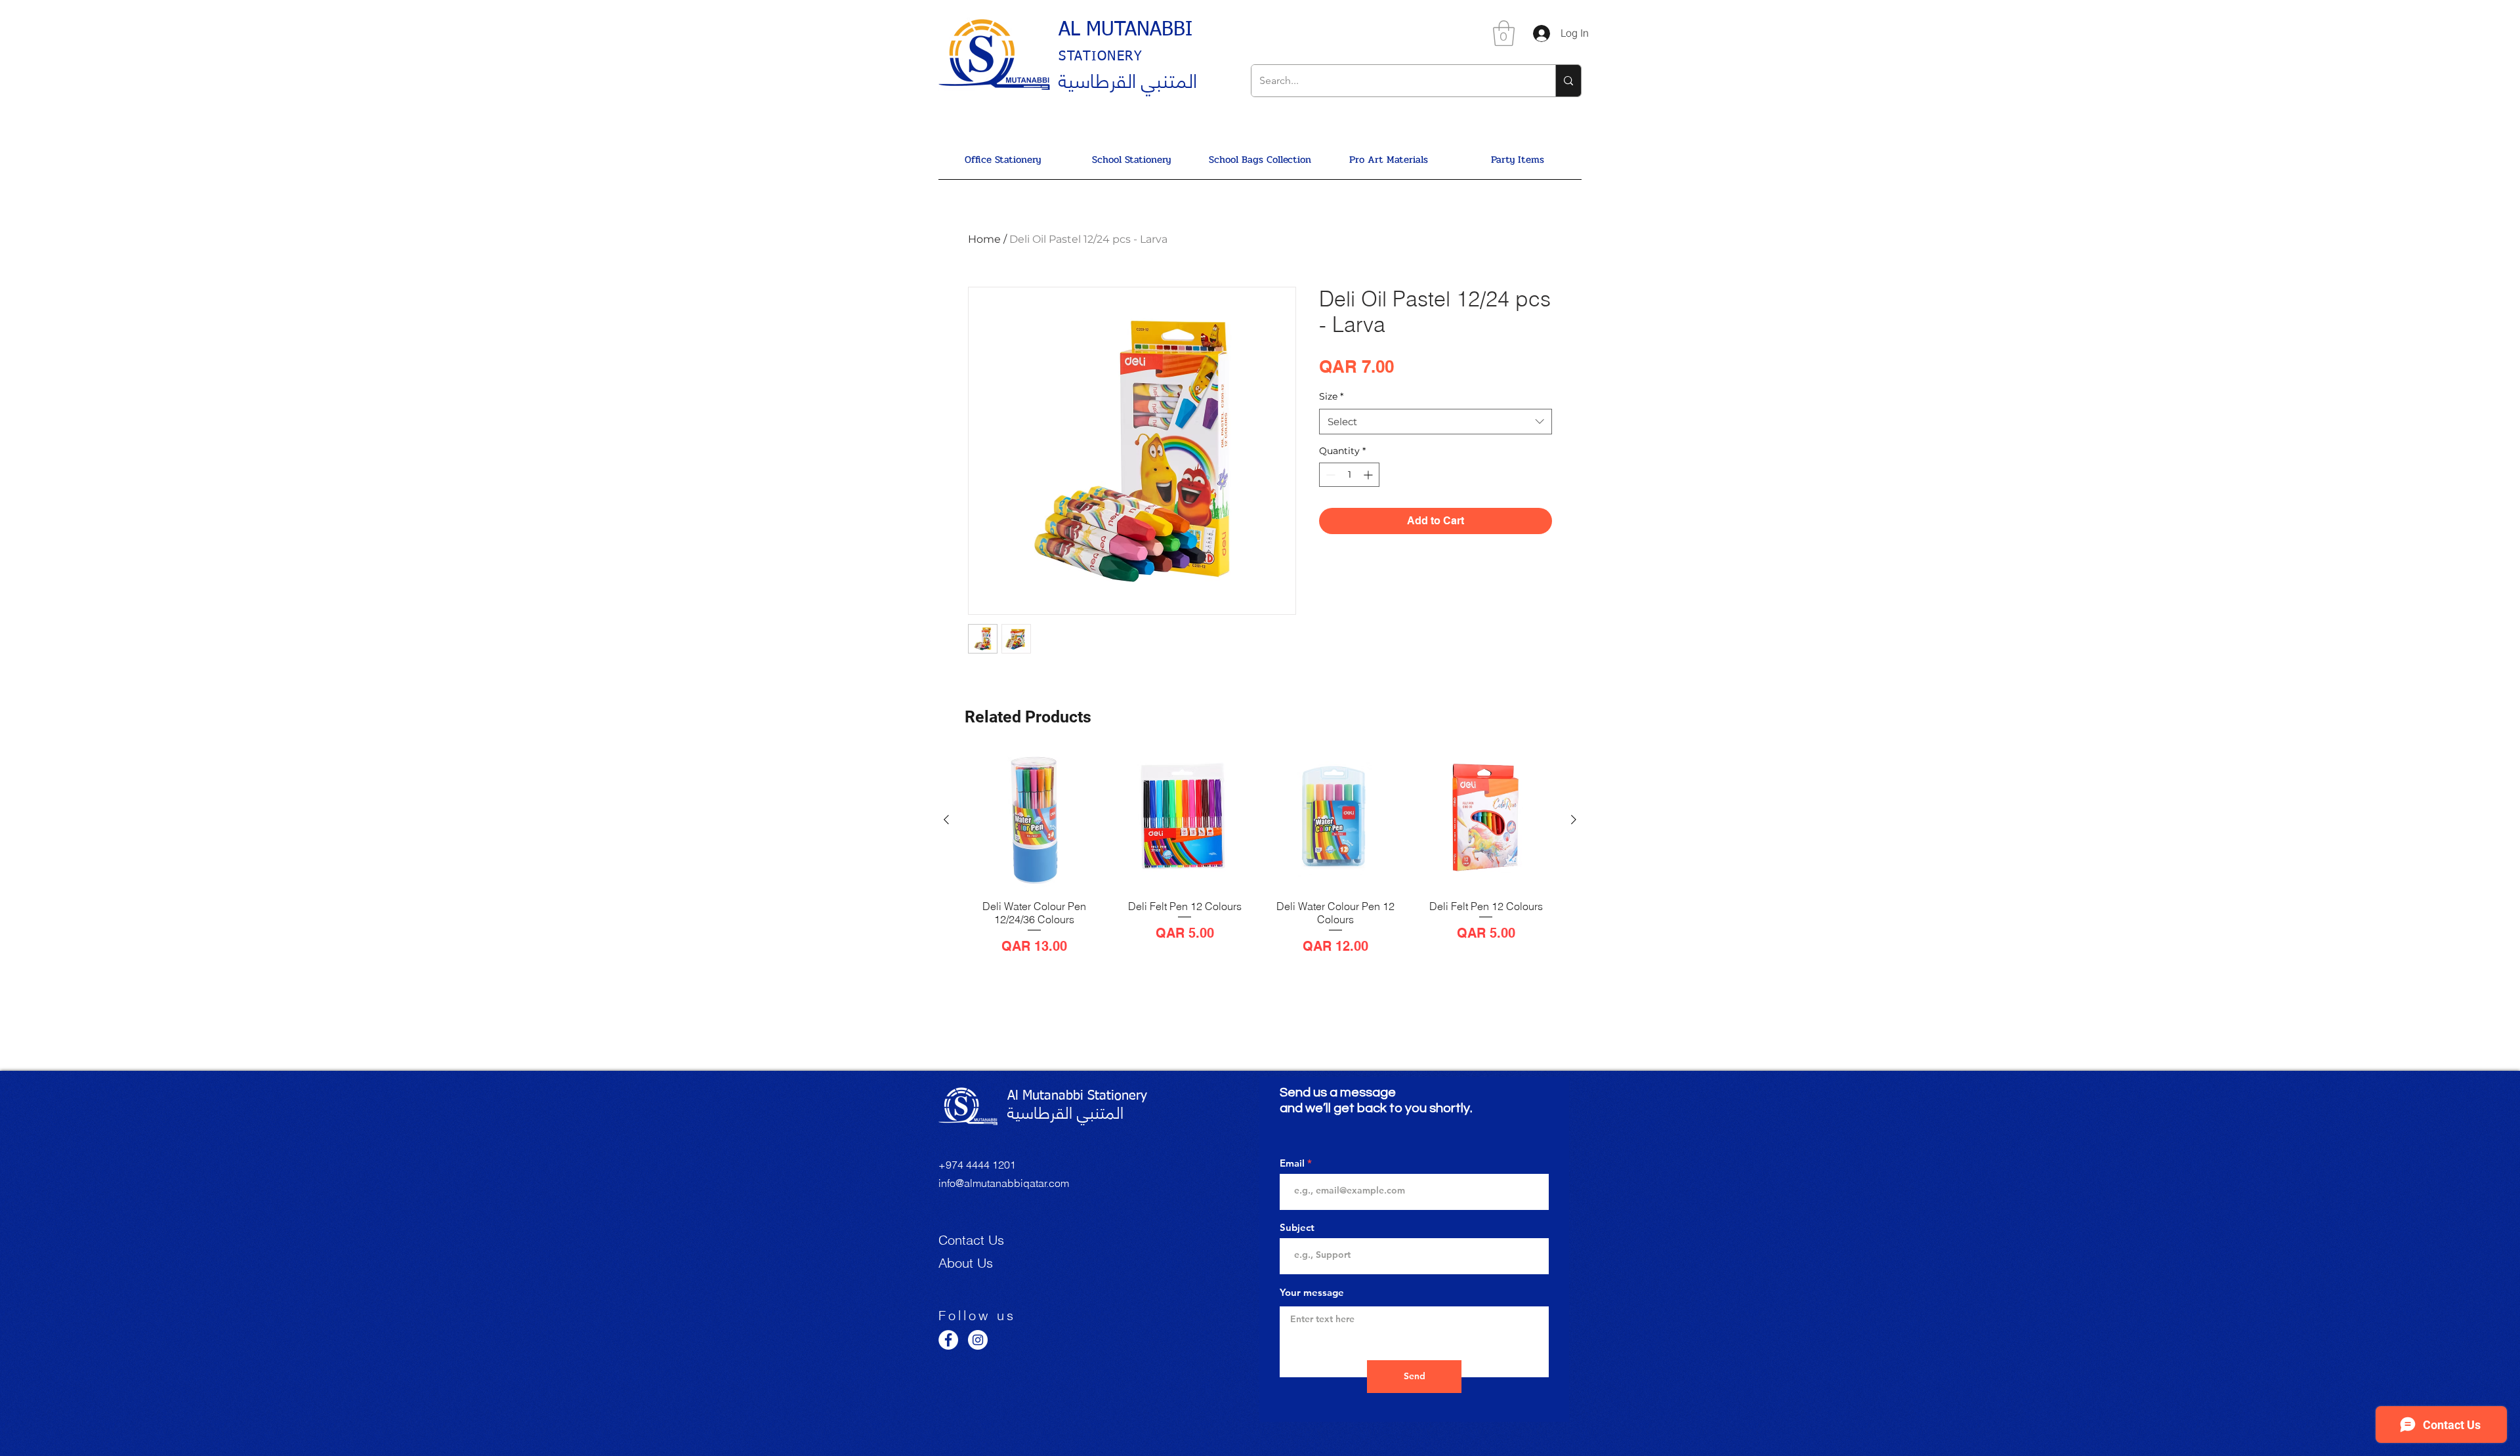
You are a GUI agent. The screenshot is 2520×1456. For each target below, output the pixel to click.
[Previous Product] (946, 820)
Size (1331, 396)
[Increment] (1369, 475)
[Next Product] (1574, 820)
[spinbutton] (1349, 475)
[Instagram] (978, 1340)
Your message (1312, 1292)
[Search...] (1568, 81)
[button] (1504, 33)
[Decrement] (1329, 475)
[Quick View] (1034, 820)
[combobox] (1436, 422)
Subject (1297, 1227)
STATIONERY (1101, 56)
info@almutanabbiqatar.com (1004, 1183)
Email (1292, 1163)
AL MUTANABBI (1125, 30)
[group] (1260, 853)
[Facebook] (948, 1340)
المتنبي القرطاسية (1128, 79)
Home (984, 239)
